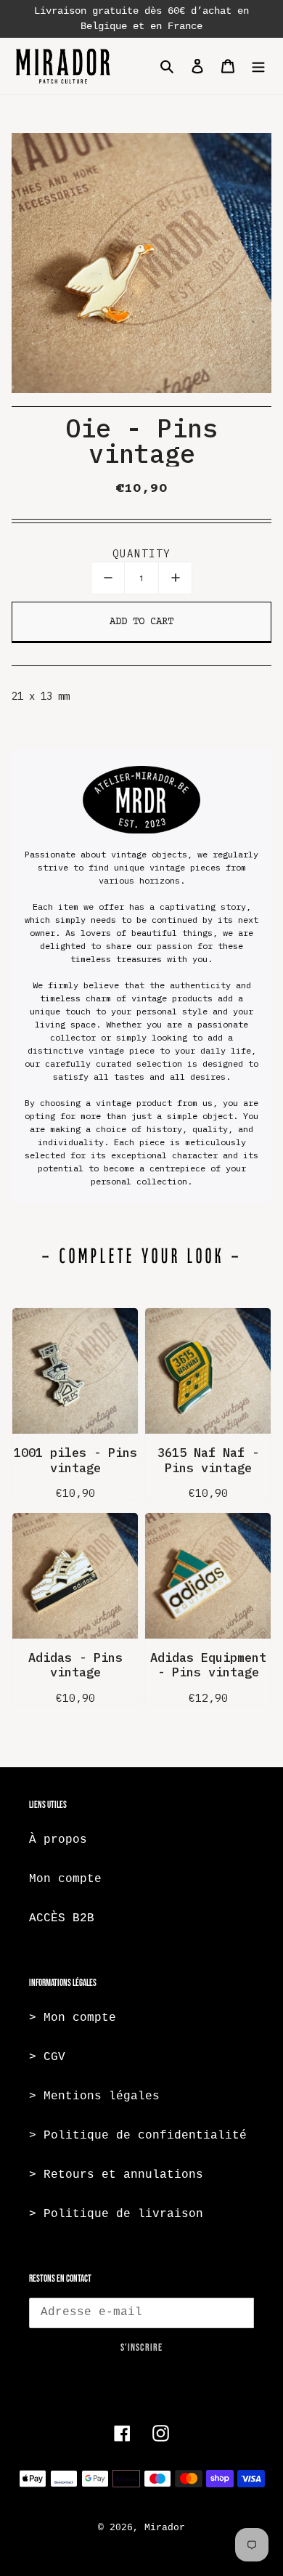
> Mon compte (73, 2018)
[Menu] (258, 66)
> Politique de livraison (116, 2214)
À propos (58, 1840)
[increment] (175, 578)
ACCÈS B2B (62, 1918)
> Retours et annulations (116, 2175)
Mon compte (65, 1879)
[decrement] (108, 578)
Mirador (165, 2528)
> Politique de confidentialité (138, 2136)
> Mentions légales (94, 2096)
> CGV (47, 2057)
